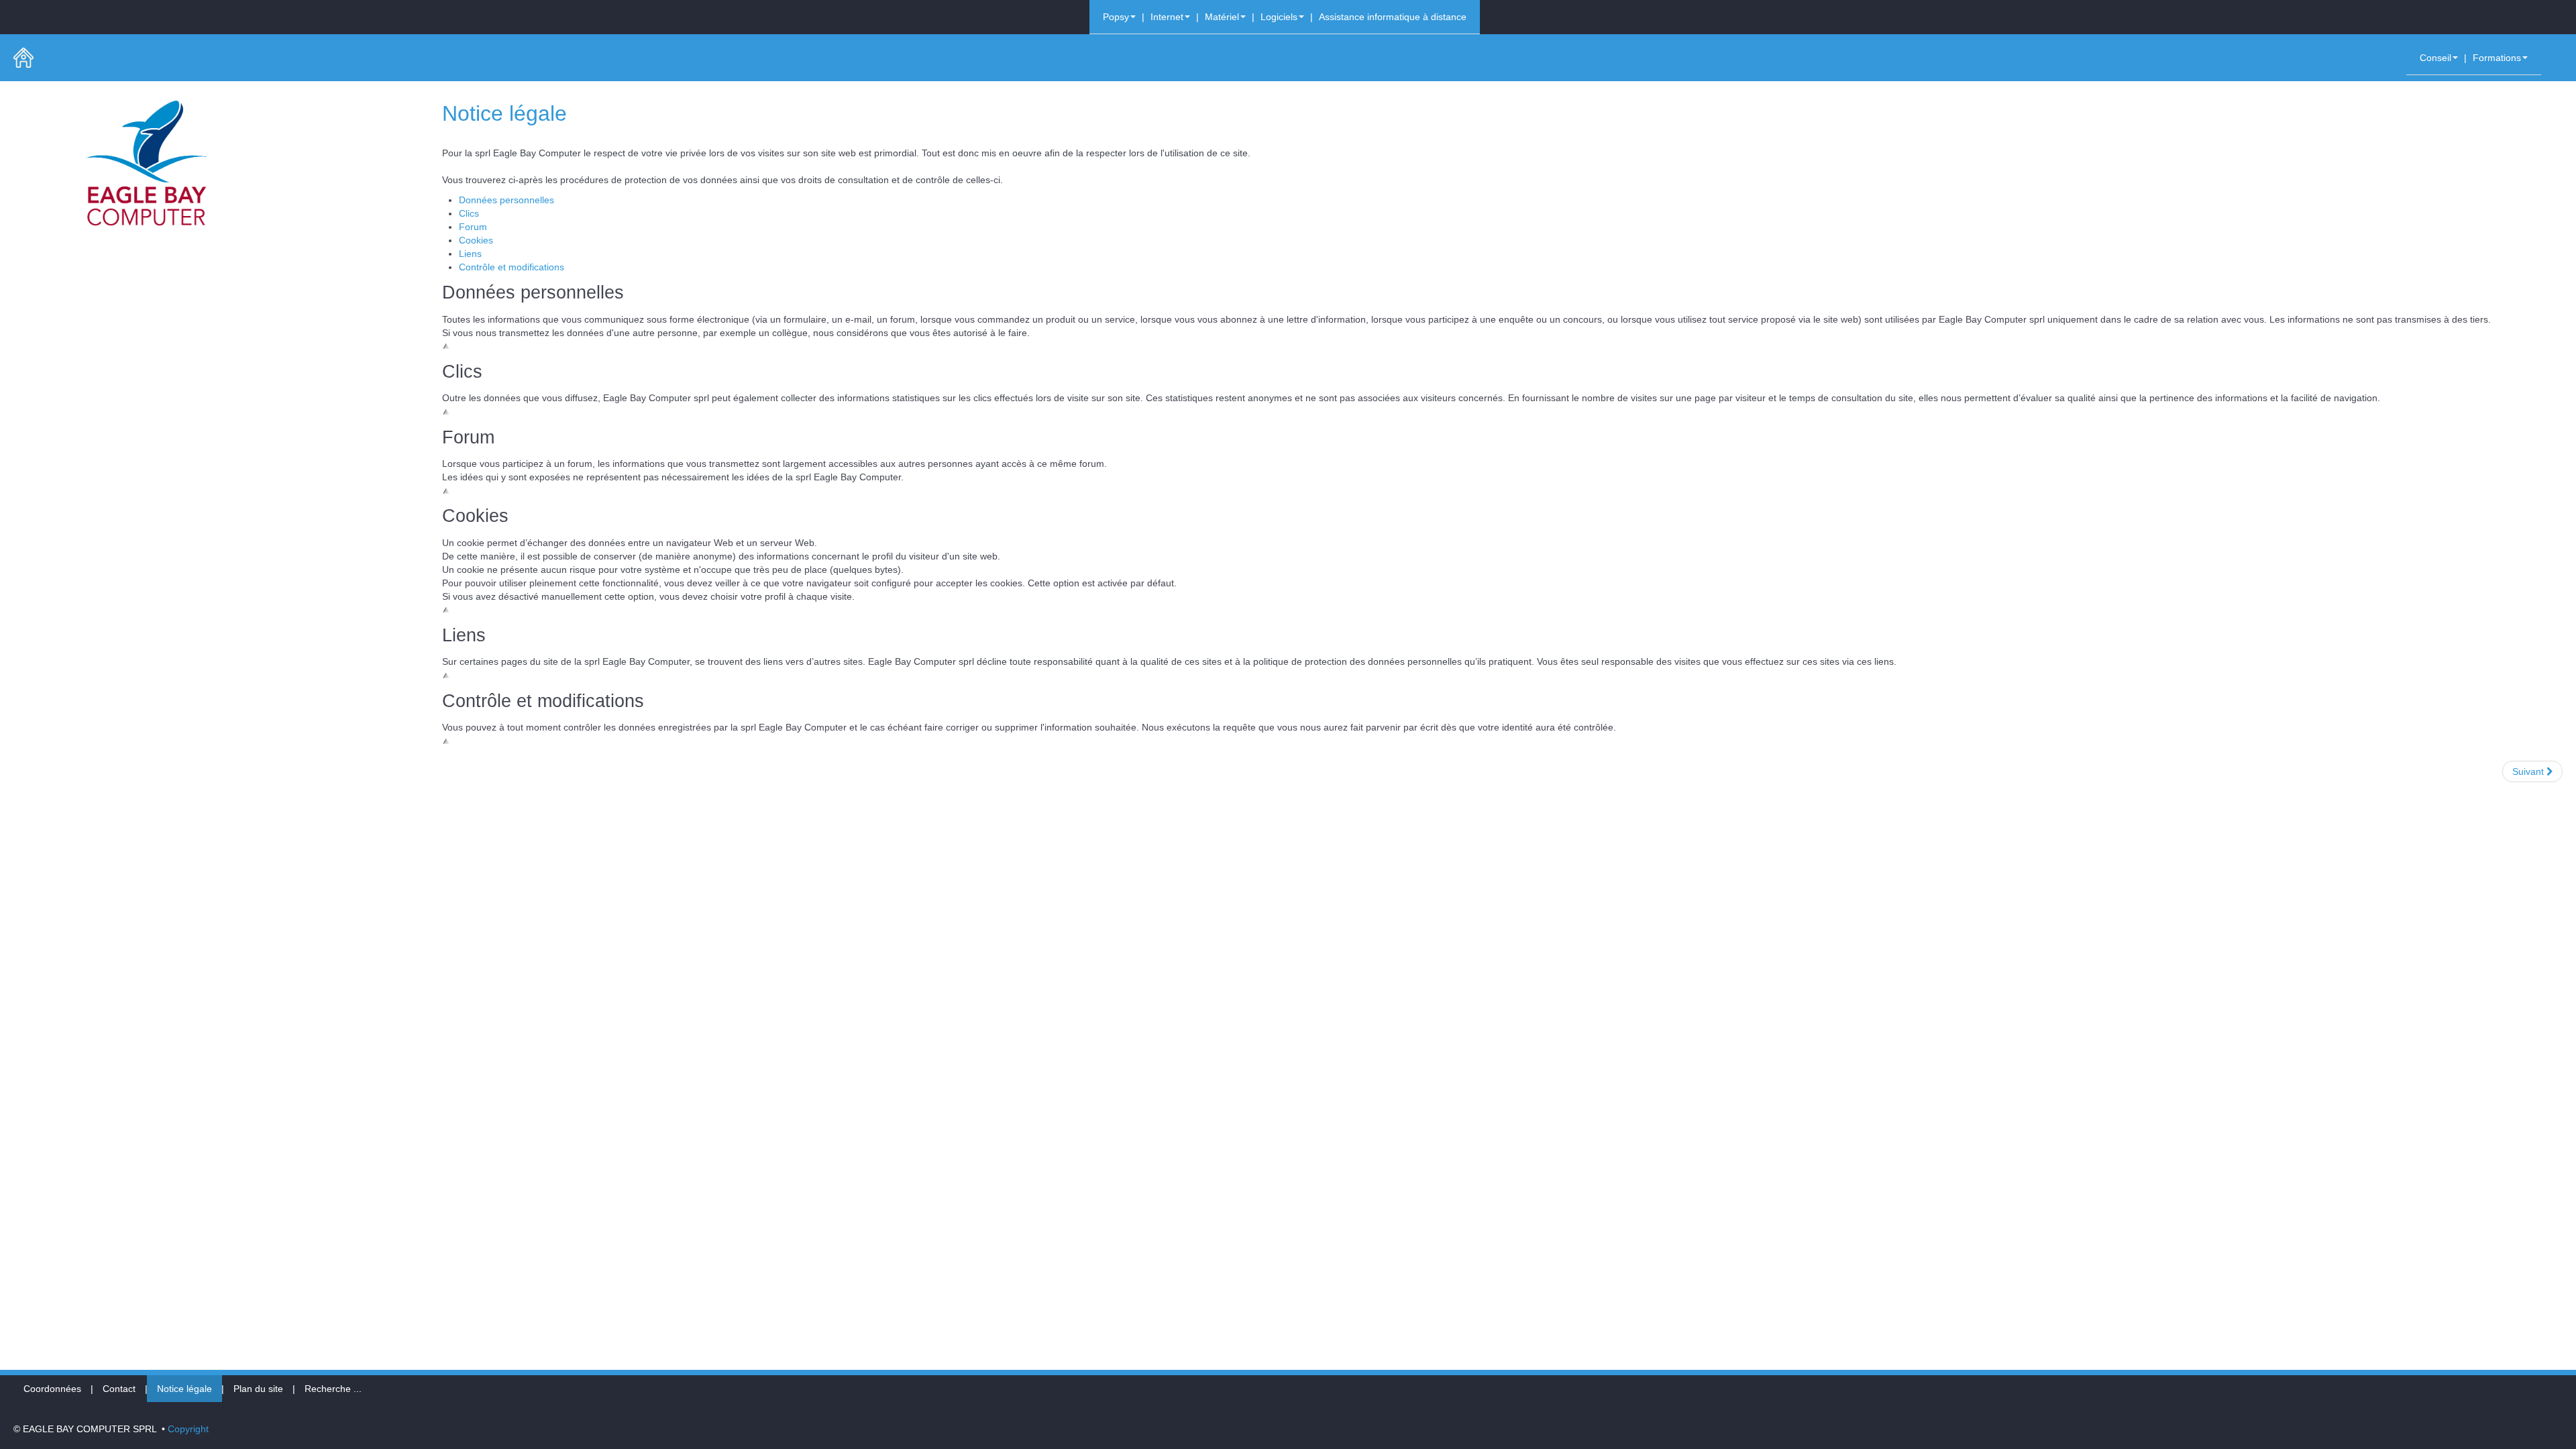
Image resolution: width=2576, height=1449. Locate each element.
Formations (2497, 58)
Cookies (476, 240)
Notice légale (184, 1389)
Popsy (1116, 17)
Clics (469, 213)
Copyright (188, 1429)
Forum (473, 227)
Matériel (1222, 17)
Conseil (2435, 58)
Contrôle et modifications (512, 267)
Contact (119, 1389)
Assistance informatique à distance (1393, 17)
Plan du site (258, 1389)
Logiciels (1279, 17)
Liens (470, 254)
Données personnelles (506, 200)
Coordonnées (52, 1389)
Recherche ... (333, 1389)
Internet (1167, 17)
